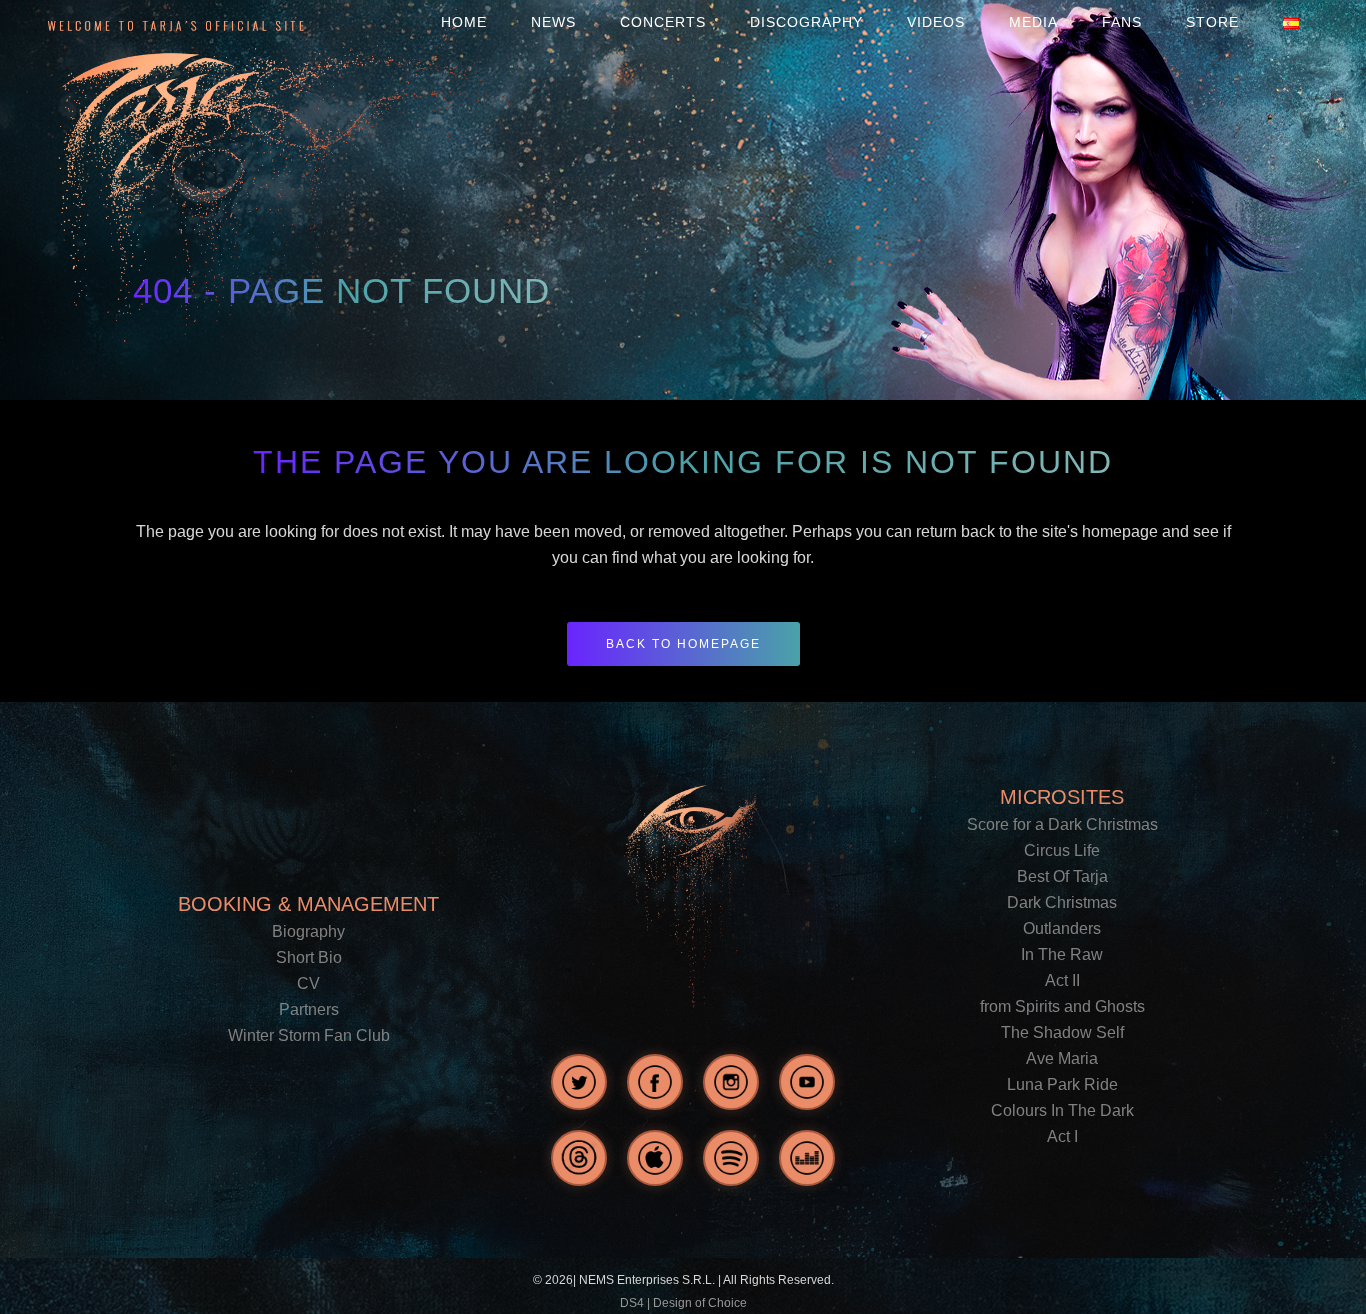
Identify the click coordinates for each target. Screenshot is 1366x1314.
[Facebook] (655, 1082)
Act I (1062, 1136)
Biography (308, 931)
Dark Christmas (1062, 902)
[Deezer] (807, 1158)
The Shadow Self (1062, 1032)
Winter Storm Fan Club (309, 1035)
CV (308, 983)
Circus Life (1062, 850)
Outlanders (1062, 928)
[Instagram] (731, 1082)
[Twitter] (579, 1082)
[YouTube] (807, 1082)
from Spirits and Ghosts (1062, 1006)
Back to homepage (683, 644)
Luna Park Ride (1062, 1084)
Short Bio (309, 957)
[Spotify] (731, 1158)
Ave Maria (1062, 1058)
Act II (1062, 980)
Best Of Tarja (1062, 876)
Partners (309, 1009)
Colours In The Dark (1062, 1110)
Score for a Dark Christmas (1062, 824)
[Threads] (579, 1158)
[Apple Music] (655, 1158)
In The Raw (1062, 954)
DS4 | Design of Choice (683, 1303)
